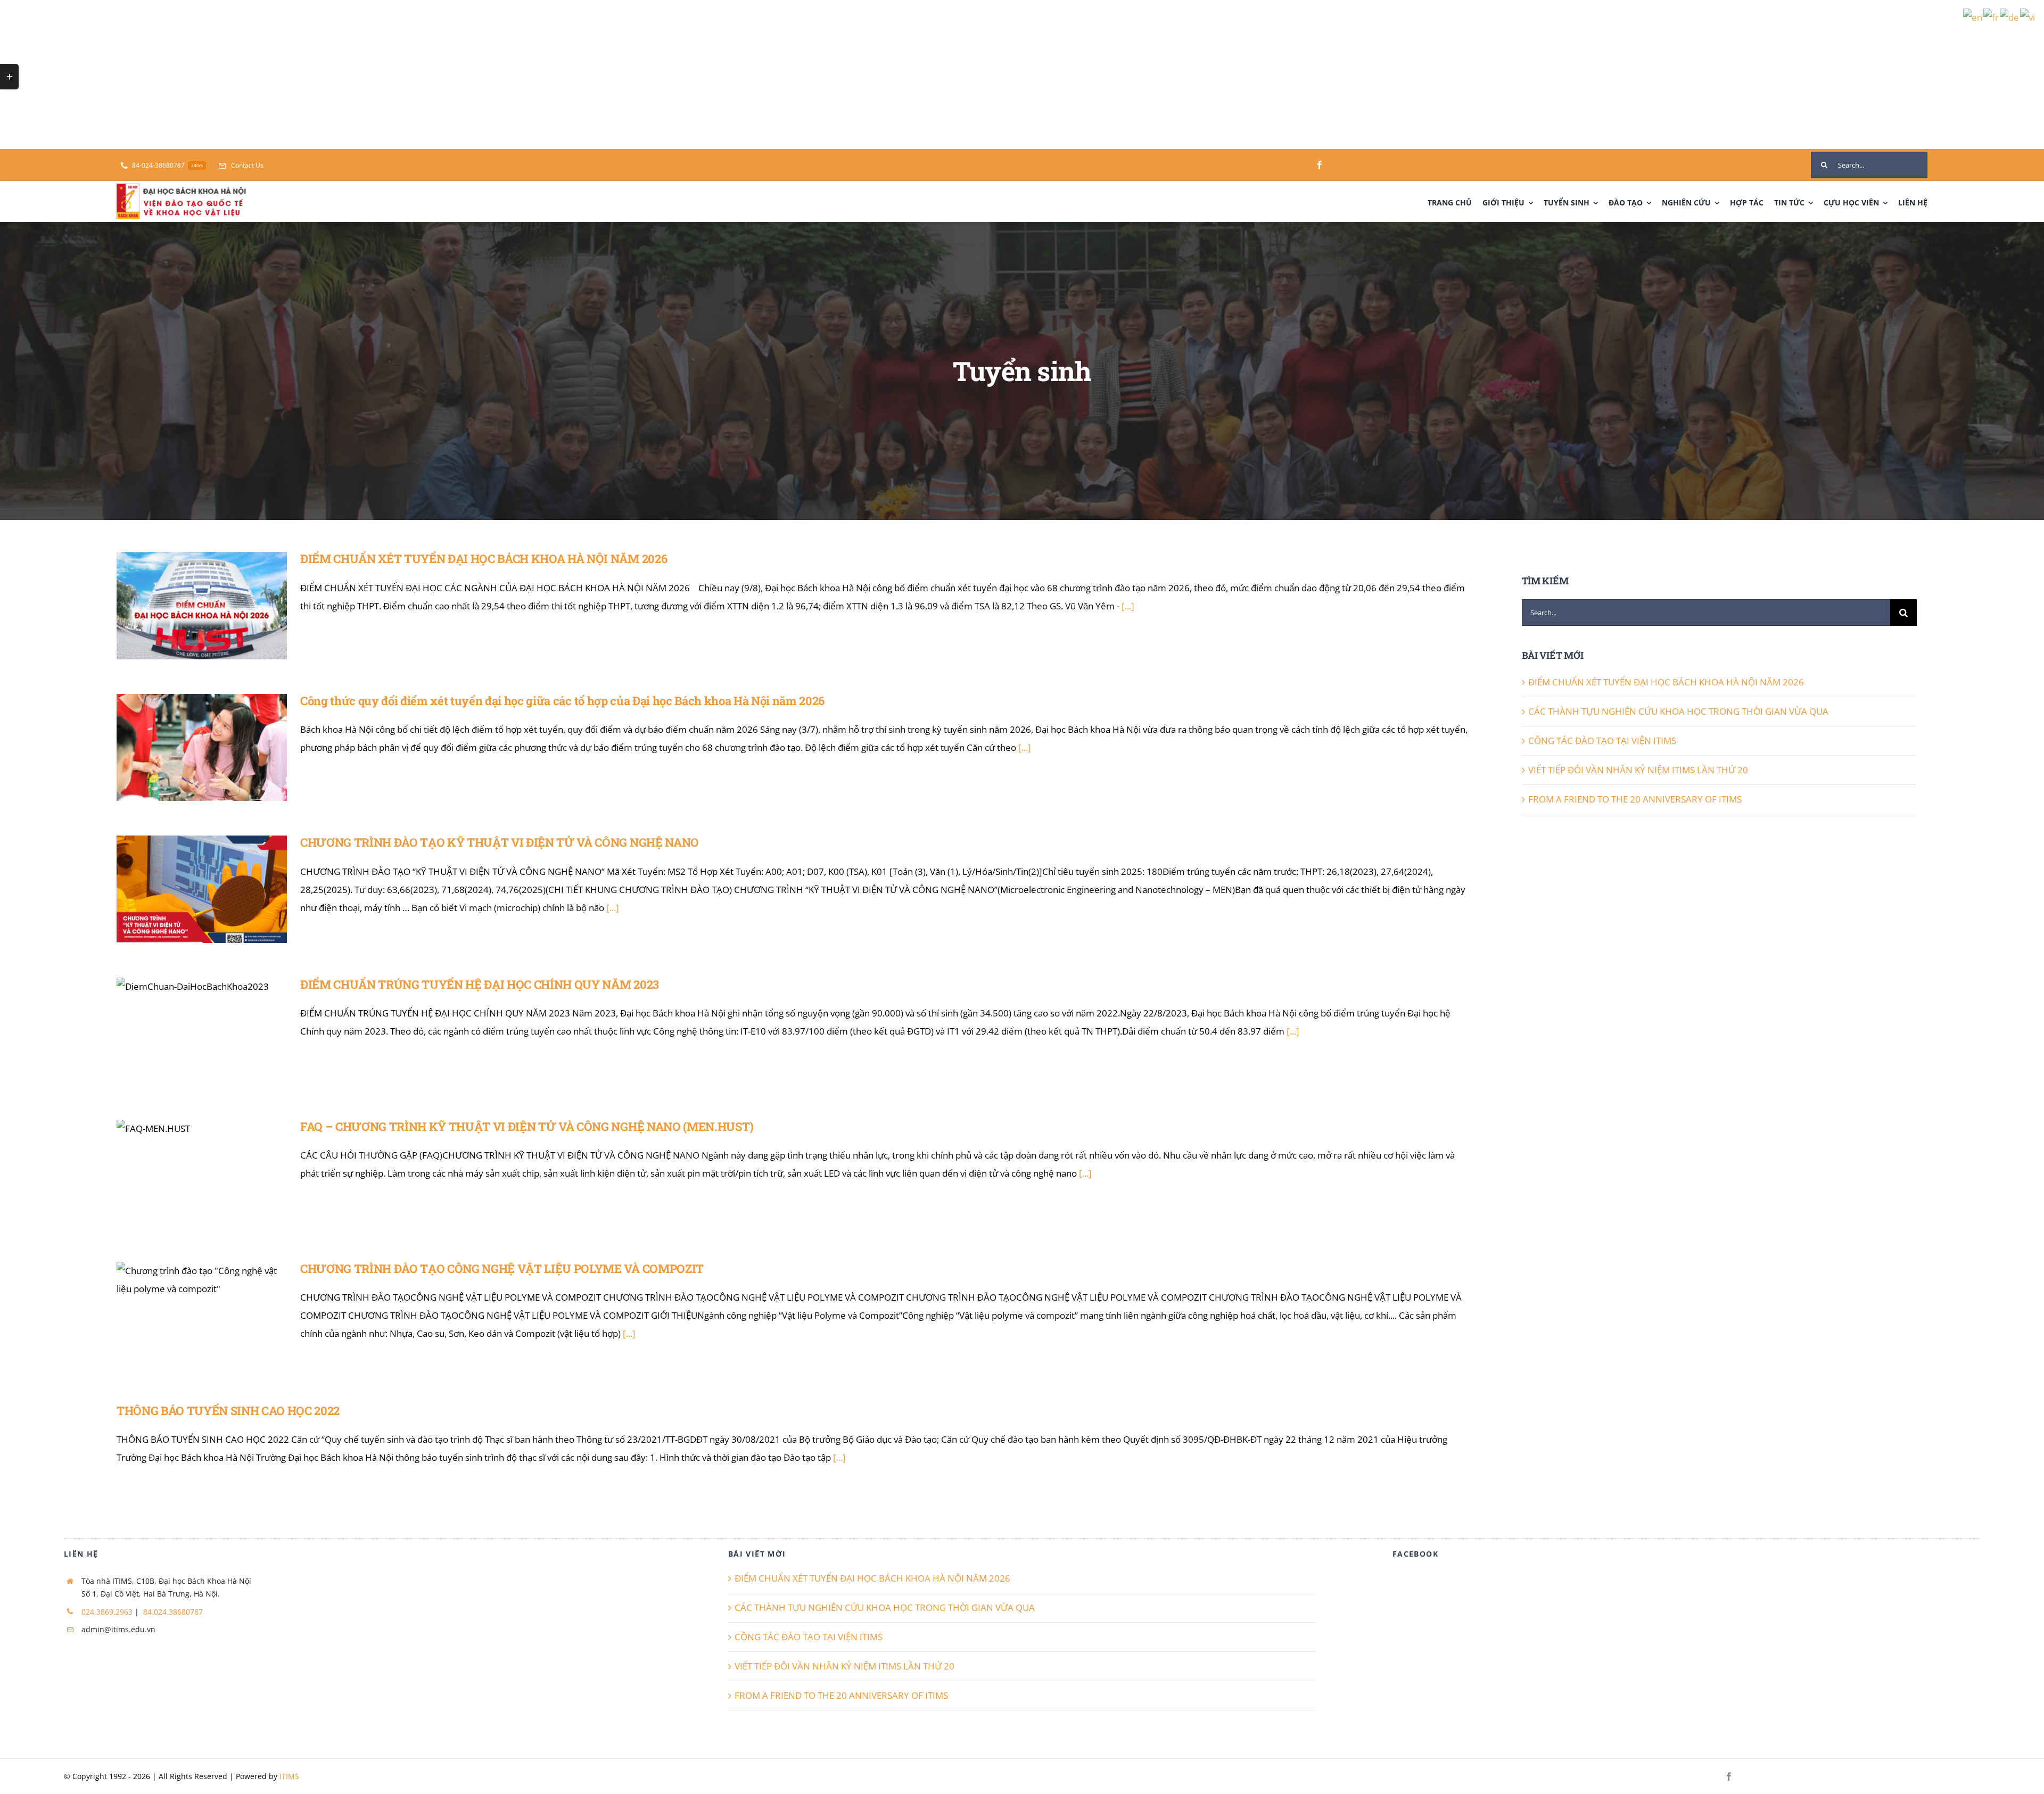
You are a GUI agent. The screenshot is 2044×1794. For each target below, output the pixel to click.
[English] (1973, 17)
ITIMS (289, 1776)
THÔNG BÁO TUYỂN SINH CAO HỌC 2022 (228, 1411)
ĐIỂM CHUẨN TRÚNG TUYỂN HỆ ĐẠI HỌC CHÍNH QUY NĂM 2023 (187, 1010)
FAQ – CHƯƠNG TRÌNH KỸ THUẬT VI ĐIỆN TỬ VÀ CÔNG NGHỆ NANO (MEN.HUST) (187, 1146)
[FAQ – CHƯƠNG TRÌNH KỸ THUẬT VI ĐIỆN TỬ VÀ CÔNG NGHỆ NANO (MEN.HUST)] (202, 1173)
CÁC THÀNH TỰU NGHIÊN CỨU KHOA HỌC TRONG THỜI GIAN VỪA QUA (1678, 711)
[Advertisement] (319, 75)
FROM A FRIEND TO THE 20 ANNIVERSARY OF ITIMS (1635, 799)
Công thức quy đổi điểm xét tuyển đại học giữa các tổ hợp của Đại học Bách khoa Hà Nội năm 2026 (187, 720)
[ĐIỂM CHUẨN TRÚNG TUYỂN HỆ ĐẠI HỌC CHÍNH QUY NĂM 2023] (202, 1031)
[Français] (1992, 17)
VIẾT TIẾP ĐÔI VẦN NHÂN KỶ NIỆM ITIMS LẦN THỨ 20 (1638, 770)
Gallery (217, 584)
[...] (1128, 606)
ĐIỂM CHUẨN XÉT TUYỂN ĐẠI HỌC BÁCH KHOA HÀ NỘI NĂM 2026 (187, 584)
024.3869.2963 (107, 1612)
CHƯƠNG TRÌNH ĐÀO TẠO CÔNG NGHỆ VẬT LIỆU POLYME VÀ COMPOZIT (187, 1294)
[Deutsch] (2010, 17)
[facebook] (1320, 165)
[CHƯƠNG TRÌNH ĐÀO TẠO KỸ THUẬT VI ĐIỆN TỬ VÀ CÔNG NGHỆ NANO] (202, 889)
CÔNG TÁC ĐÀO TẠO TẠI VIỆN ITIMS (1602, 741)
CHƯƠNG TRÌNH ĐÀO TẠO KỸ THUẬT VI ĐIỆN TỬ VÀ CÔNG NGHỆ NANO (187, 868)
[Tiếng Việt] (2028, 17)
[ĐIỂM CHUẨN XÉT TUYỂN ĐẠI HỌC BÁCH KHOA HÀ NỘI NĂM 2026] (202, 606)
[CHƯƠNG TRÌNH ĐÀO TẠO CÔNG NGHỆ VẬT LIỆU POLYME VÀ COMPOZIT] (202, 1316)
